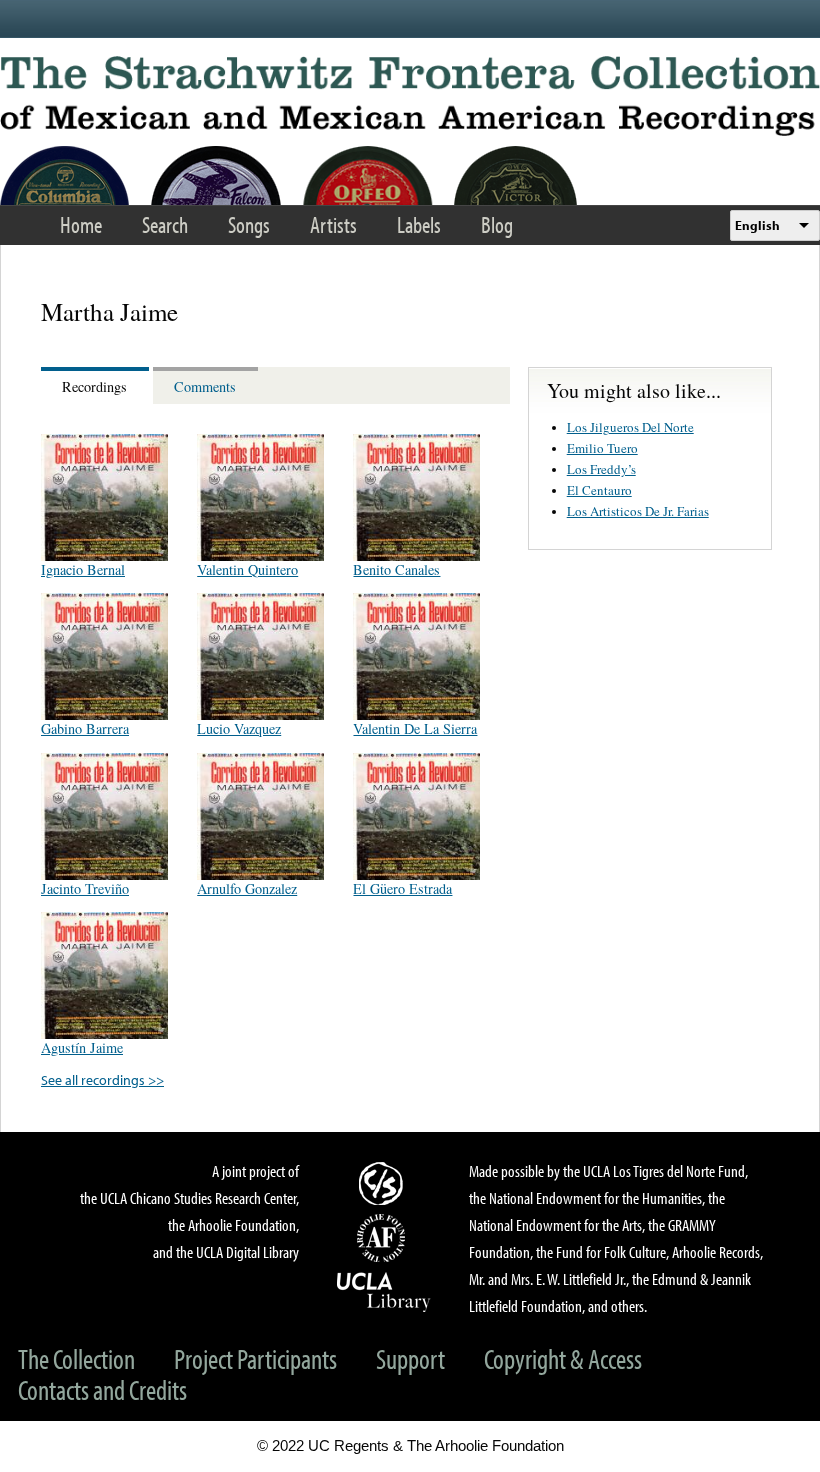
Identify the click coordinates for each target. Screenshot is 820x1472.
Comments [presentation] (205, 386)
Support (410, 1358)
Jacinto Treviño (85, 888)
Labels (419, 224)
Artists (333, 224)
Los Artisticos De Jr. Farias (638, 511)
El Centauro (599, 490)
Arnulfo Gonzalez (247, 888)
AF (384, 1238)
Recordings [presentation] (94, 386)
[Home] (410, 96)
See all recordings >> (102, 1079)
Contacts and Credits (102, 1389)
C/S (384, 1183)
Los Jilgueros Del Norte (630, 427)
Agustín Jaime (82, 1047)
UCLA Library (384, 1291)
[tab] (97, 385)
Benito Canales (396, 569)
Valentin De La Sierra (415, 728)
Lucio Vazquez (239, 728)
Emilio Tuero (602, 448)
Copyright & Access (563, 1358)
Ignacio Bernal (83, 569)
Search (165, 224)
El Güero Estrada (402, 888)
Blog (497, 224)
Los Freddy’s (601, 469)
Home (81, 224)
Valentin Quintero (247, 569)
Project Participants (255, 1358)
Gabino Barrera (85, 728)
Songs (249, 224)
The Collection (76, 1358)
